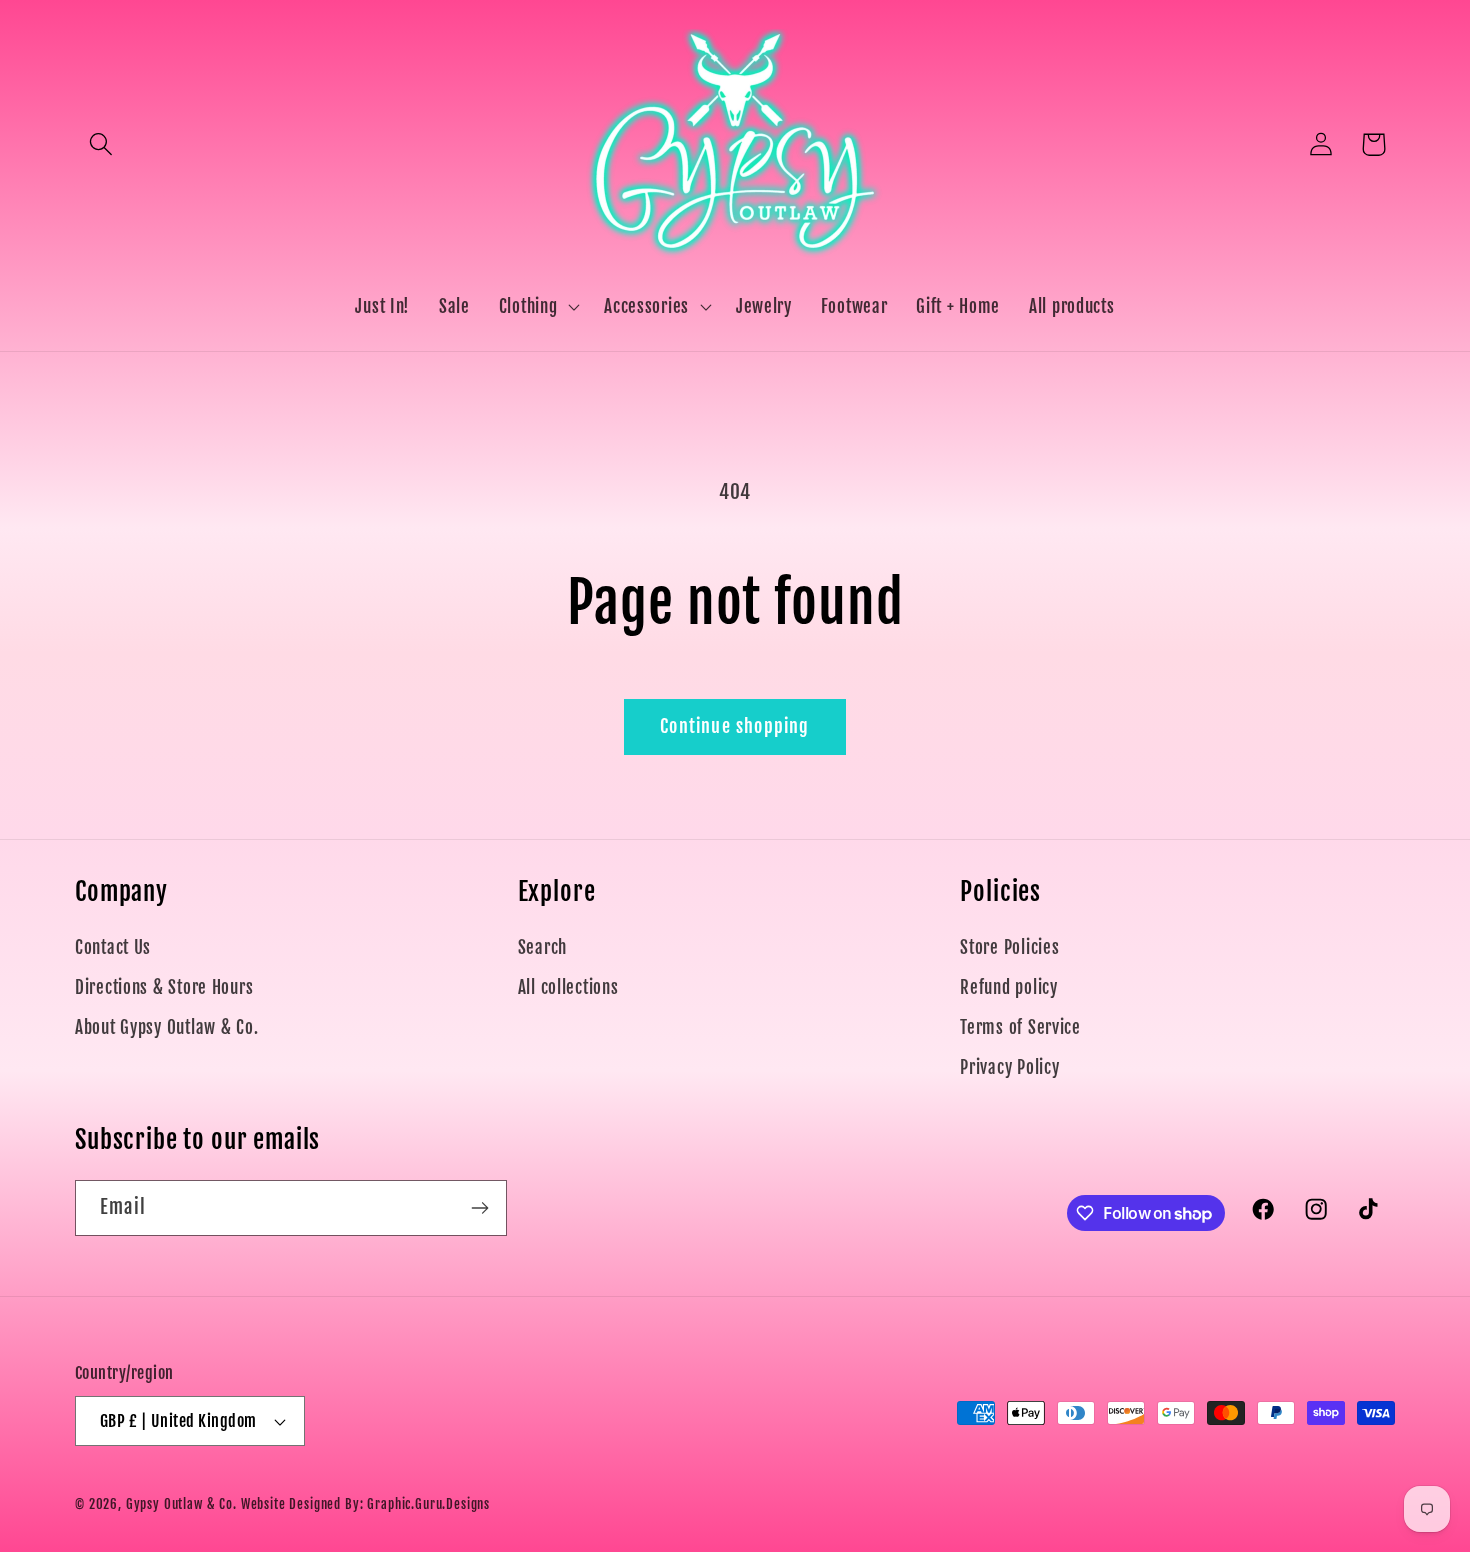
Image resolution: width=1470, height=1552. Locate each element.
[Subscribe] (479, 1208)
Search (542, 947)
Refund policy (1008, 987)
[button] (101, 144)
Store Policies (1009, 947)
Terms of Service (1020, 1027)
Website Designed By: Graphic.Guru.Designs (365, 1504)
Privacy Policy (1009, 1067)
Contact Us (113, 947)
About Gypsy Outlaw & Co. (166, 1027)
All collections (568, 987)
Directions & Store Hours (164, 987)
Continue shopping (734, 726)
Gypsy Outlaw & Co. (181, 1504)
